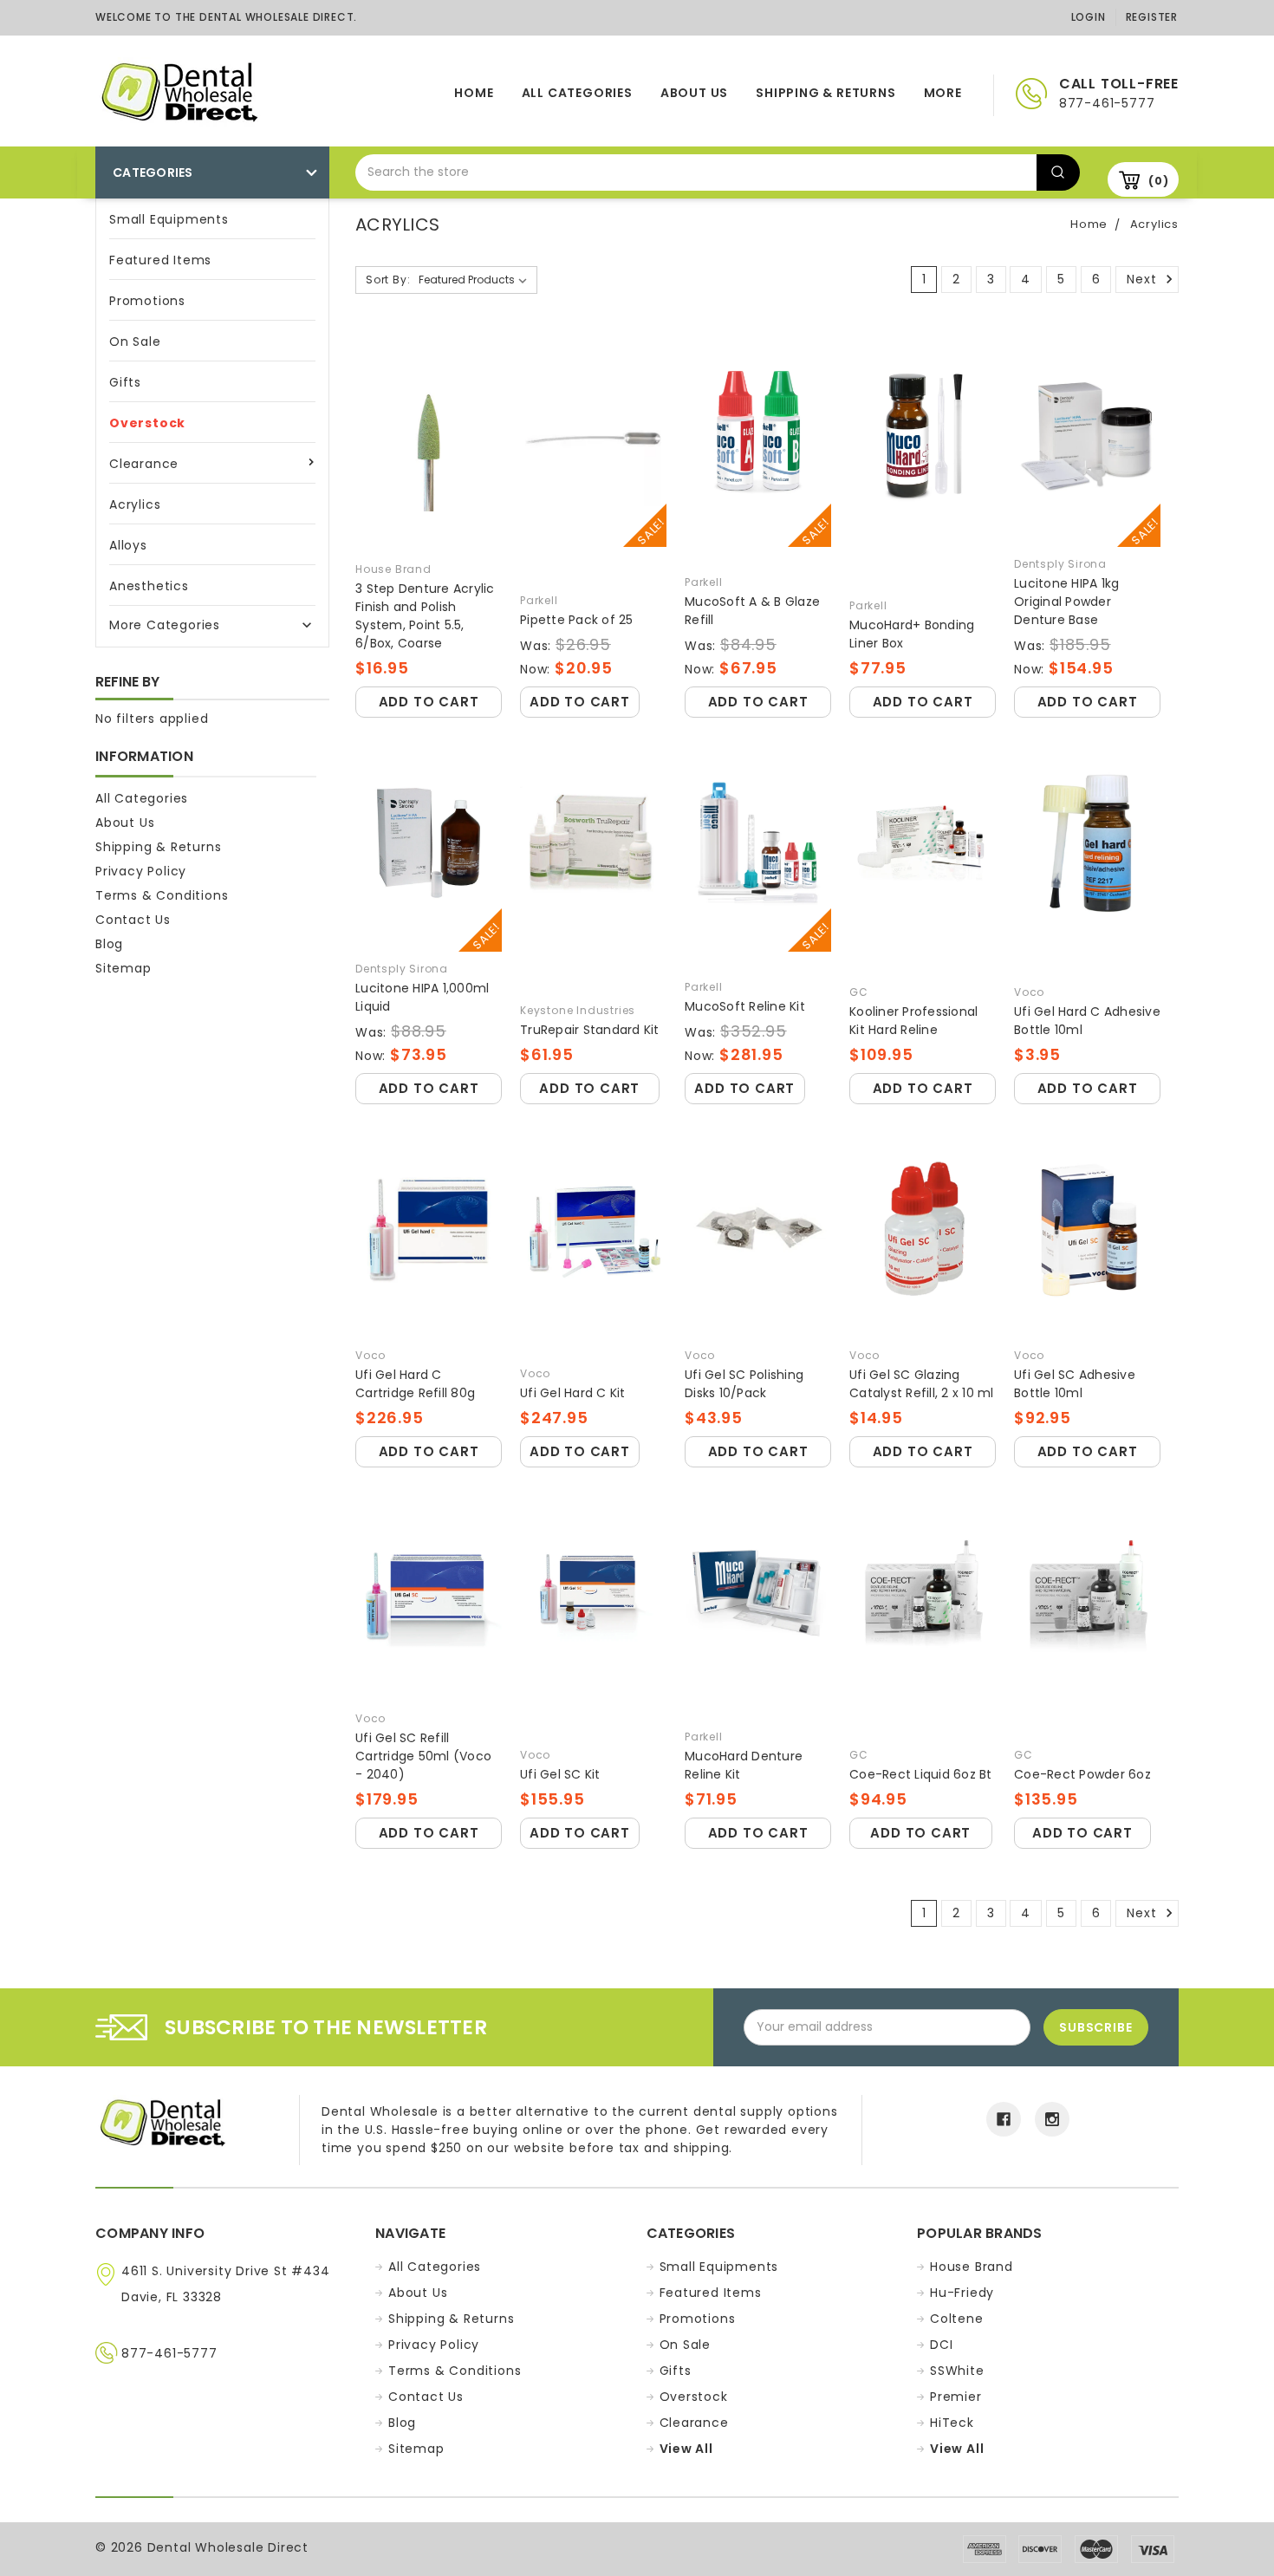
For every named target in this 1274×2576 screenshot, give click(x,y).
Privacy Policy (141, 871)
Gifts (125, 382)
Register (1152, 17)
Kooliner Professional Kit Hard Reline (913, 1021)
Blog (109, 944)
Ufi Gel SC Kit (560, 1774)
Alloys (128, 545)
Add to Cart (429, 702)
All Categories (577, 93)
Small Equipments (169, 219)
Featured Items (160, 260)
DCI (941, 2345)
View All (686, 2449)
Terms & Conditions (162, 895)
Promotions (147, 301)
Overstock (147, 423)
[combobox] (696, 172)
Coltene (957, 2319)
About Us (694, 93)
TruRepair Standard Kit (590, 1030)
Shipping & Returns (825, 93)
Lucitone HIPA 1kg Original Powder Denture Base (1066, 602)
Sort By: (388, 280)
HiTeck (952, 2423)
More (943, 93)
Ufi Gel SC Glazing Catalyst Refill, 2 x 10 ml (922, 1384)
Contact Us (133, 920)
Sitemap (123, 968)
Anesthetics (149, 586)
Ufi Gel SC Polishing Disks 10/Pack (744, 1384)
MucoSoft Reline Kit (745, 1006)
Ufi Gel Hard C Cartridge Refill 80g (415, 1384)
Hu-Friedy (962, 2293)
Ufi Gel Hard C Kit (573, 1393)
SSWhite (957, 2371)
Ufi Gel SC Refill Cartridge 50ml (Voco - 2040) (423, 1756)
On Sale (135, 342)
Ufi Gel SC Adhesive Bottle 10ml (1075, 1384)
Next (1144, 279)
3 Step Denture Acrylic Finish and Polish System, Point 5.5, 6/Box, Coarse (425, 616)
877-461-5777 (169, 2353)
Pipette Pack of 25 (577, 620)
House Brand (972, 2267)
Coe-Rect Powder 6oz (1082, 1774)
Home (474, 93)
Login (1089, 17)
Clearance (144, 464)
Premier (956, 2397)
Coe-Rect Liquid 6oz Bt (921, 1774)
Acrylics (135, 504)
